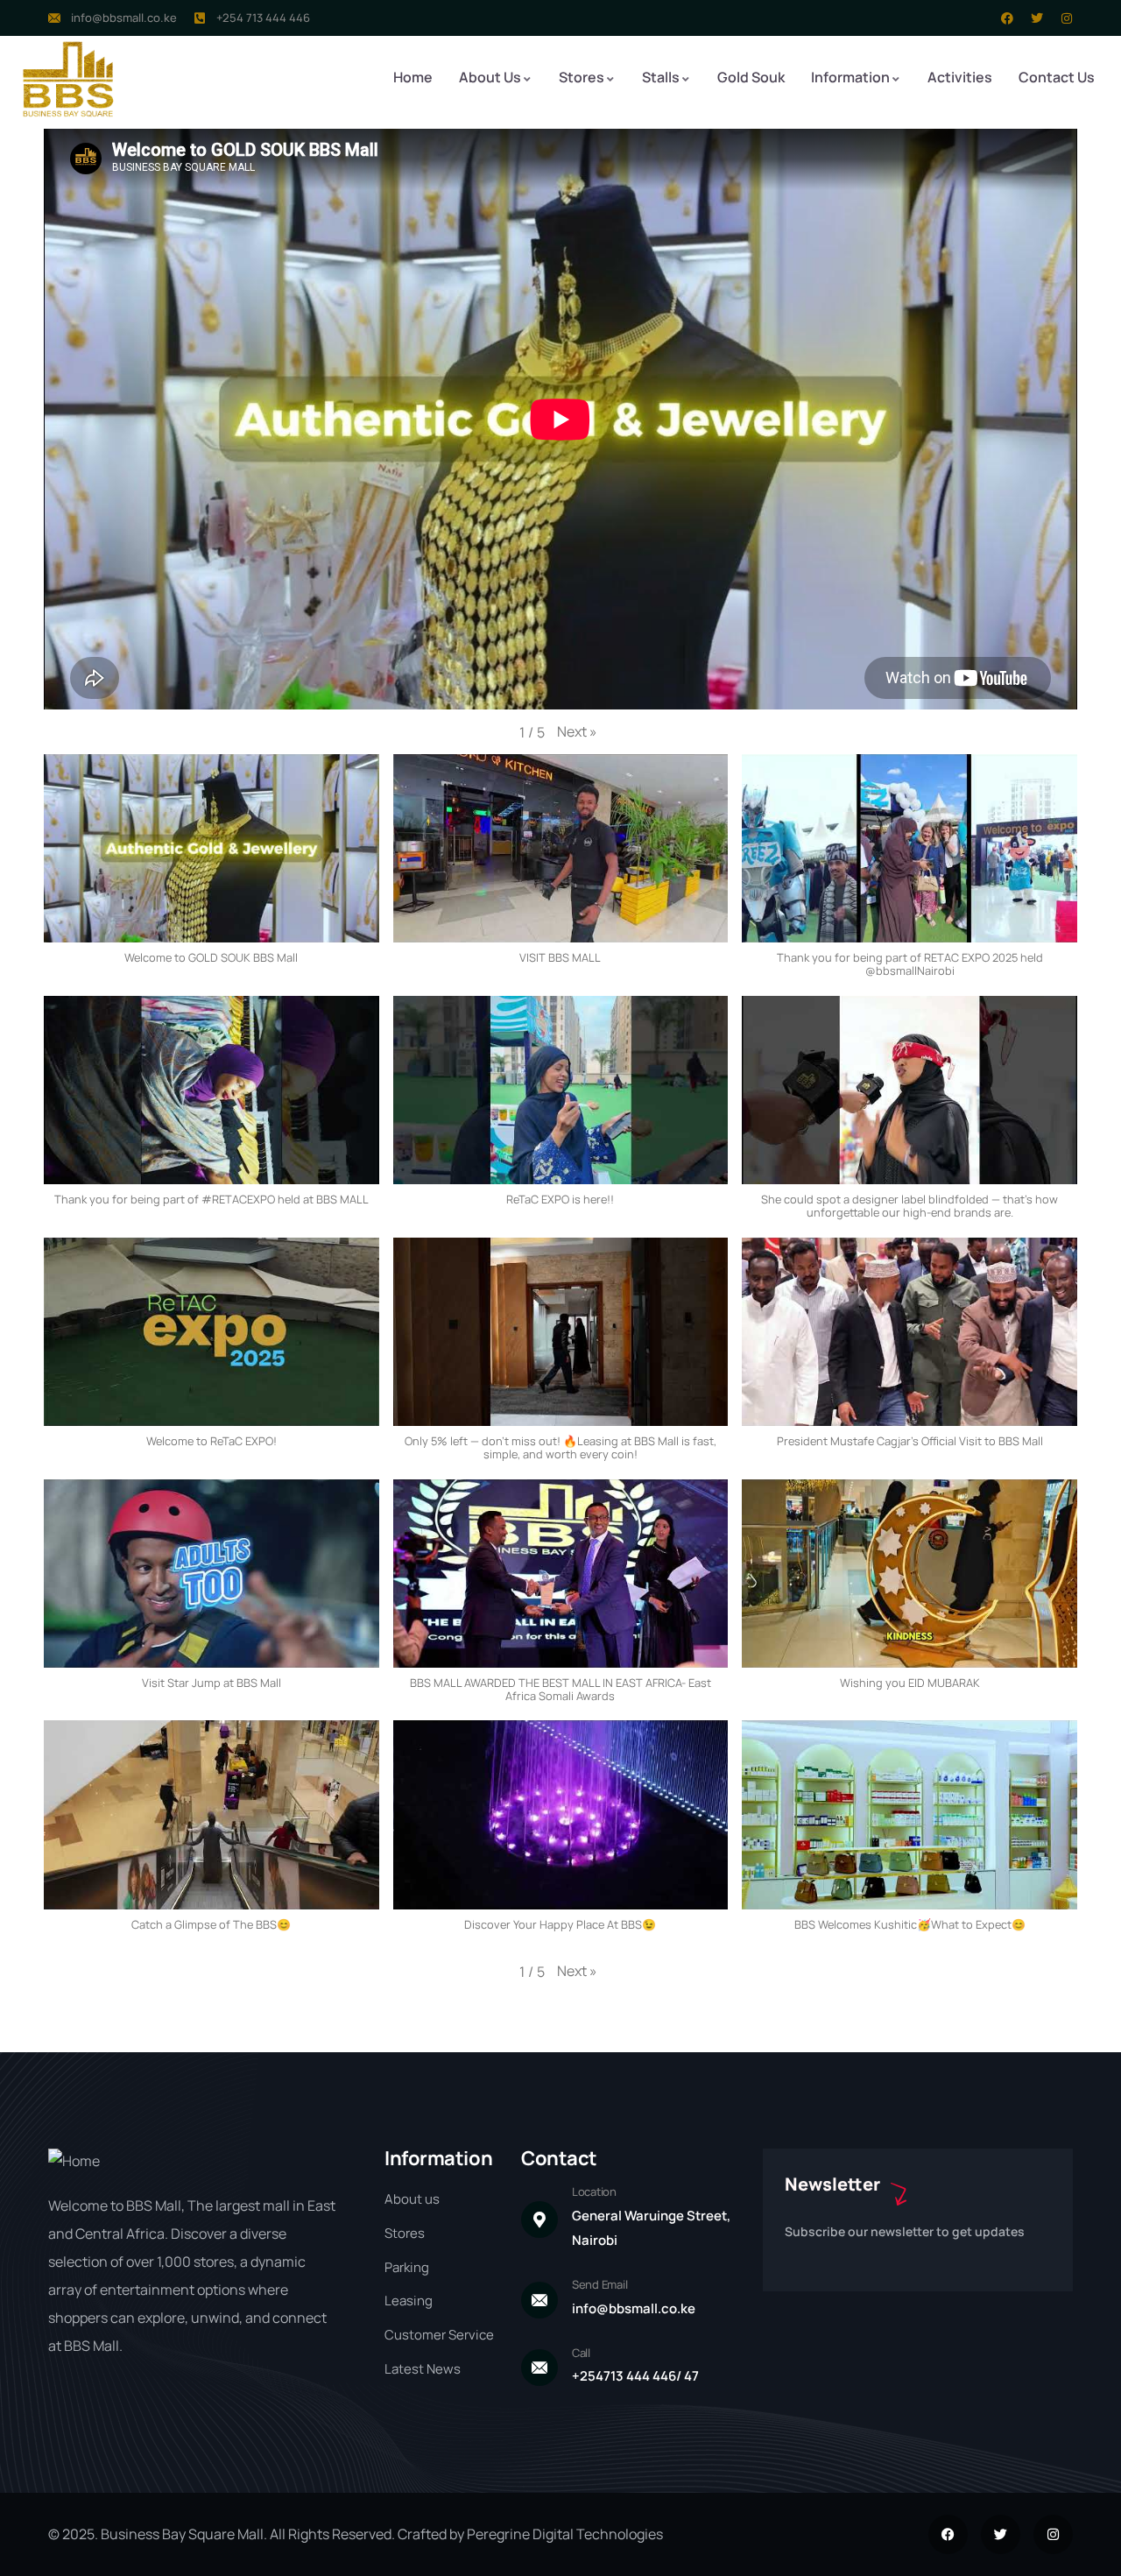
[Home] (68, 79)
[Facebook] (1007, 18)
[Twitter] (1037, 18)
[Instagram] (1067, 18)
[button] (577, 732)
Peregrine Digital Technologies (565, 2534)
